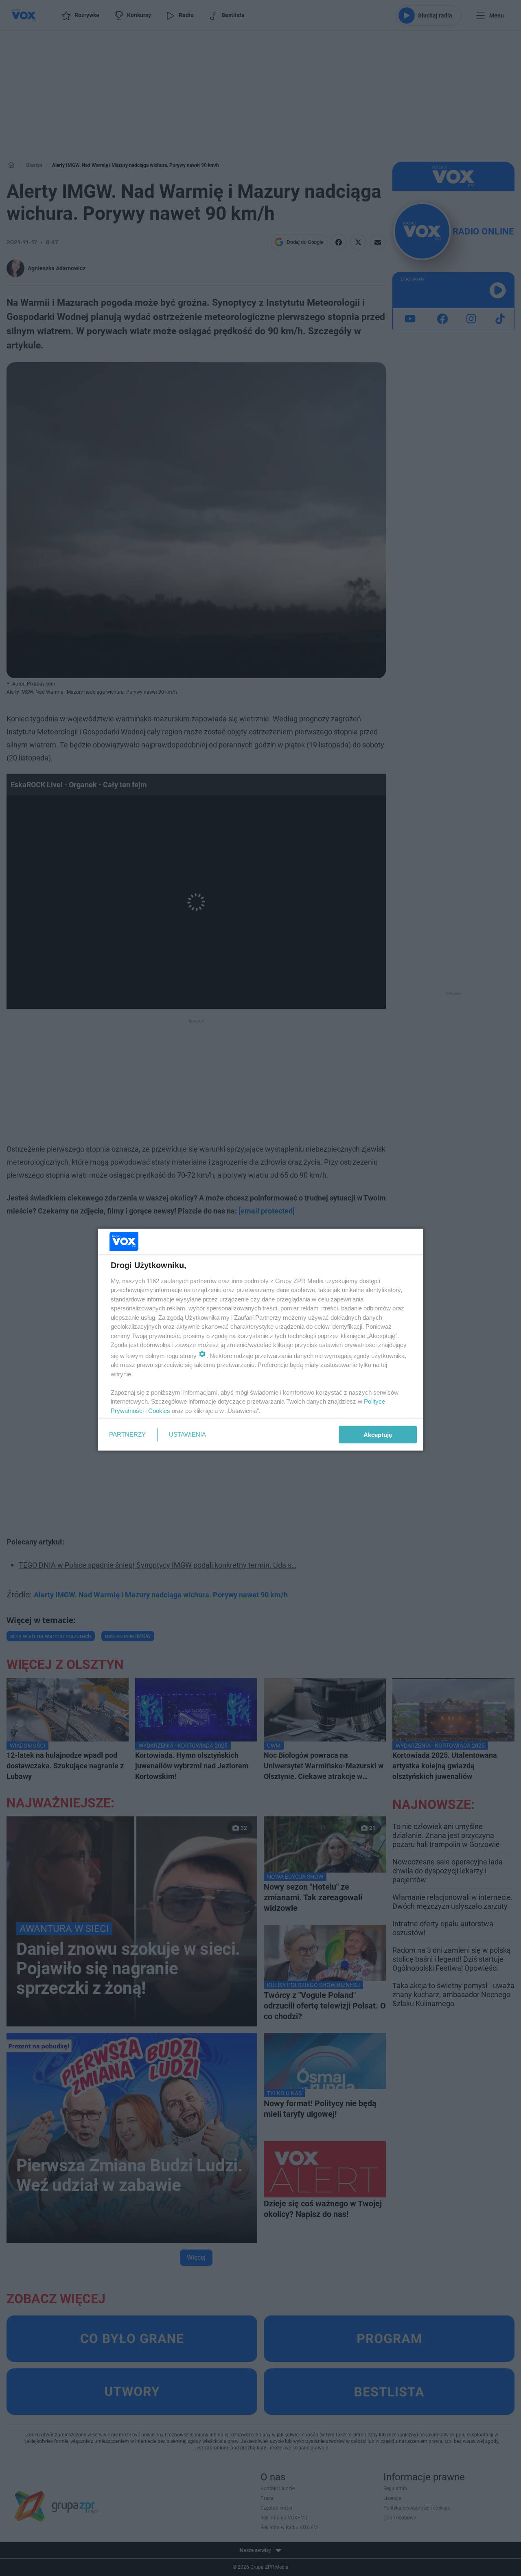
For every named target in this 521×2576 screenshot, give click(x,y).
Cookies (159, 1410)
